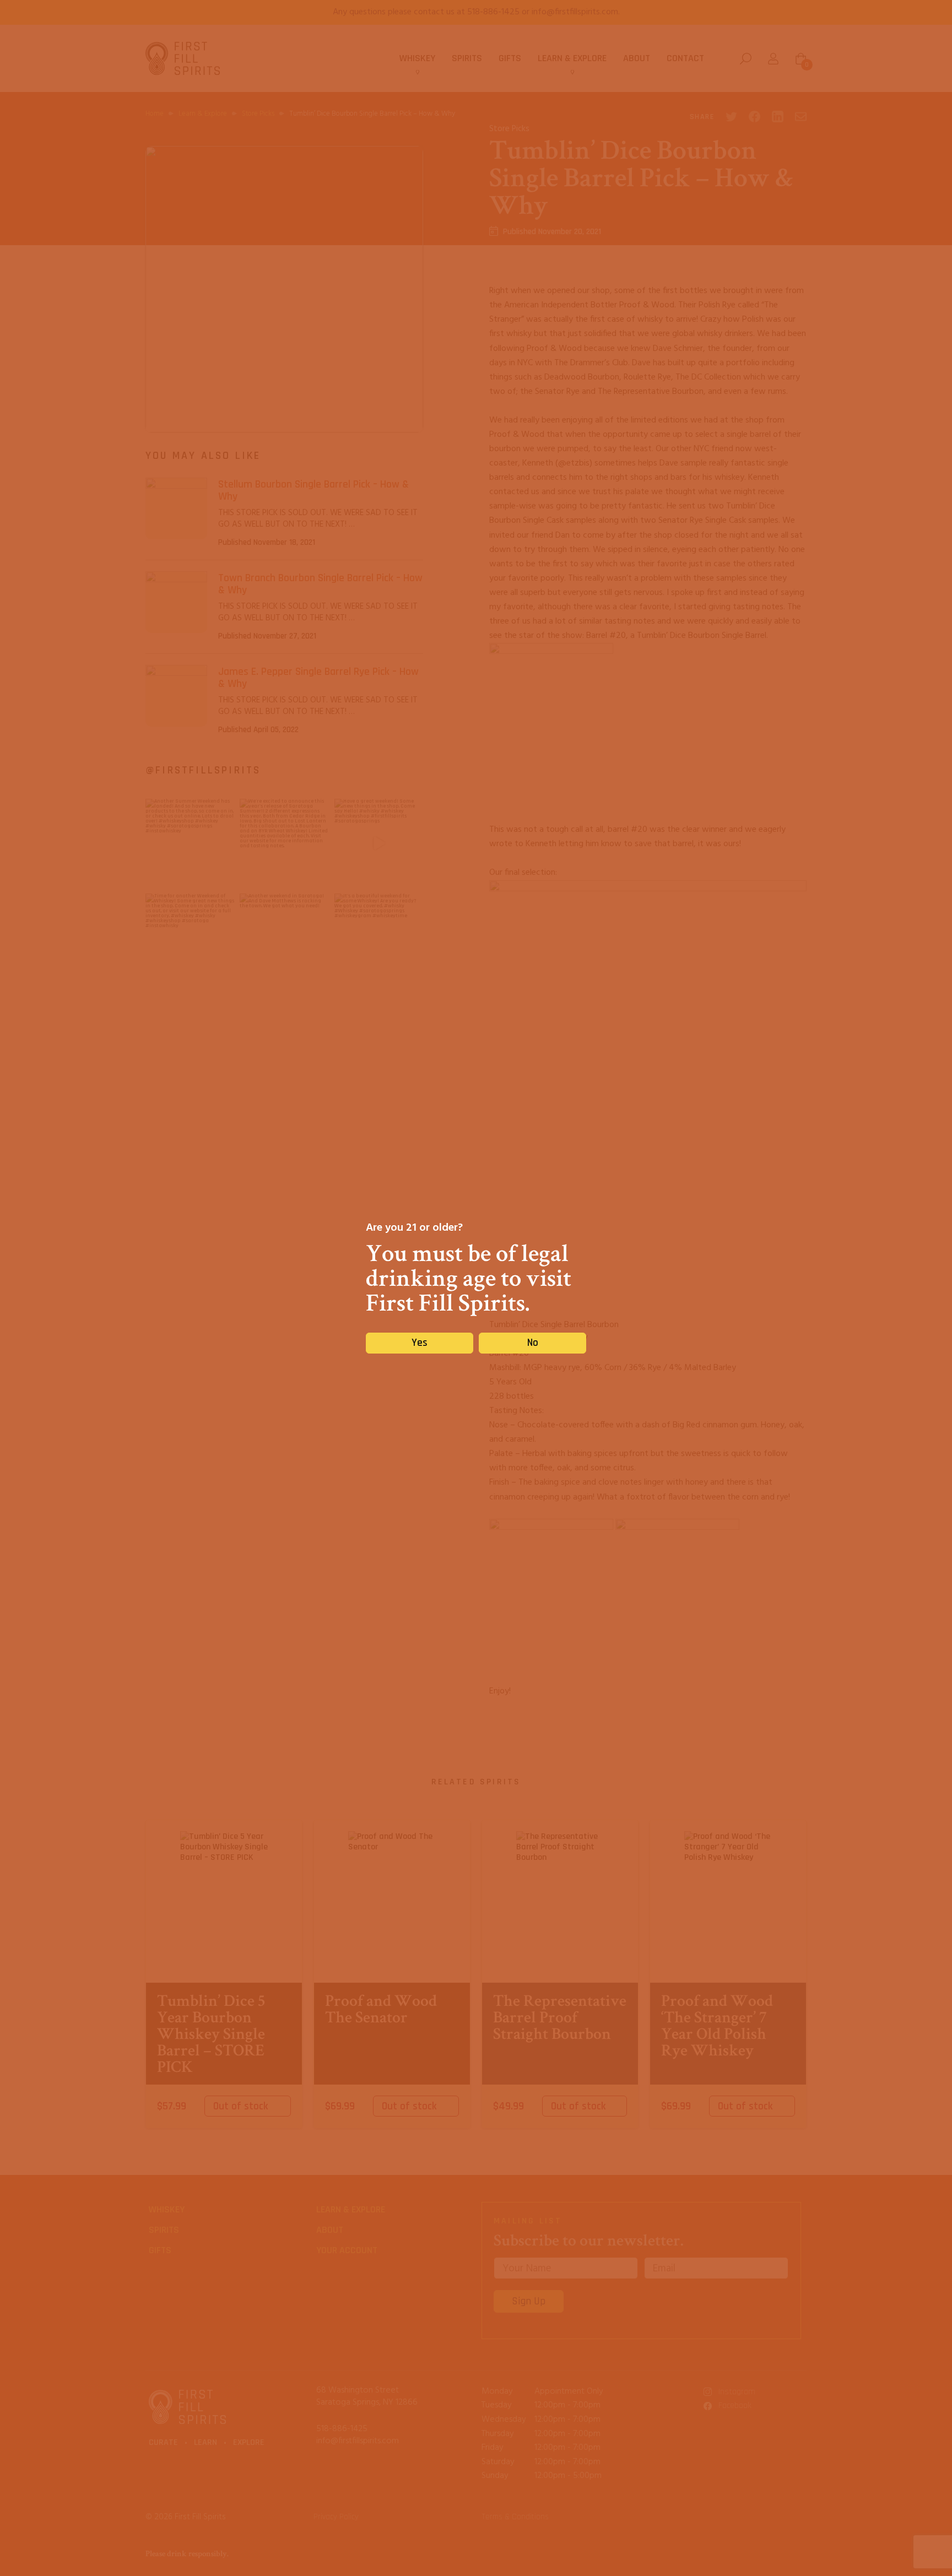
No (533, 1343)
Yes (420, 1343)
